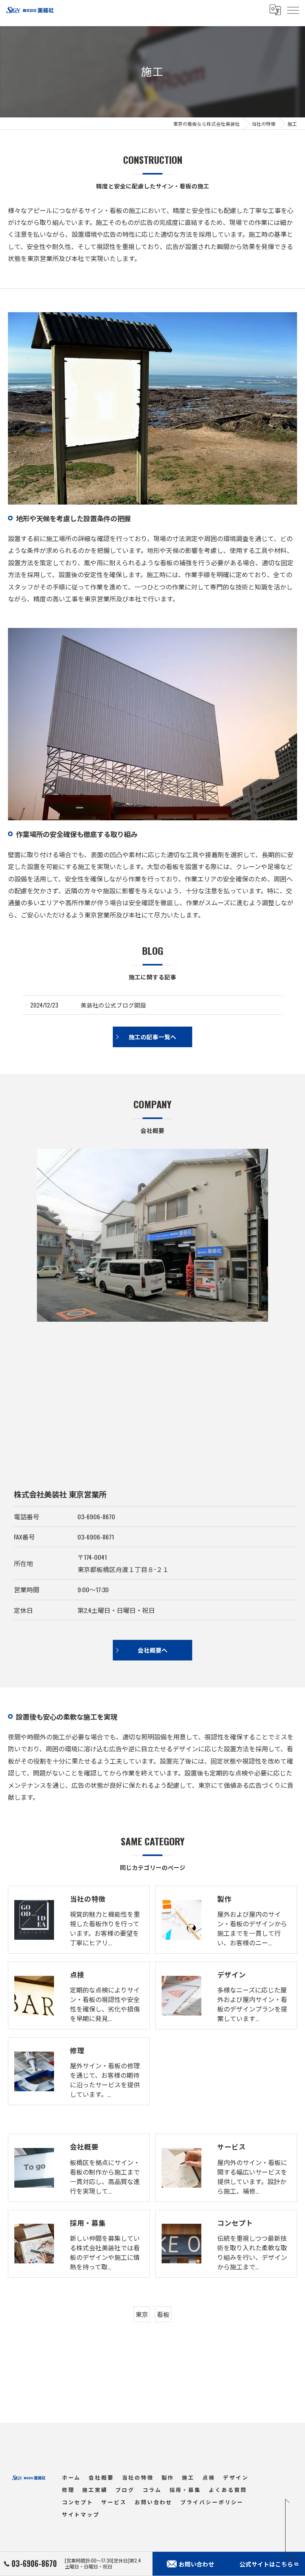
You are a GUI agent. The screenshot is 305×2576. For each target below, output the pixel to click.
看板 (163, 2314)
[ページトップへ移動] (291, 2536)
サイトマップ (81, 2514)
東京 (142, 2314)
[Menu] (293, 10)
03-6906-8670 (96, 1516)
